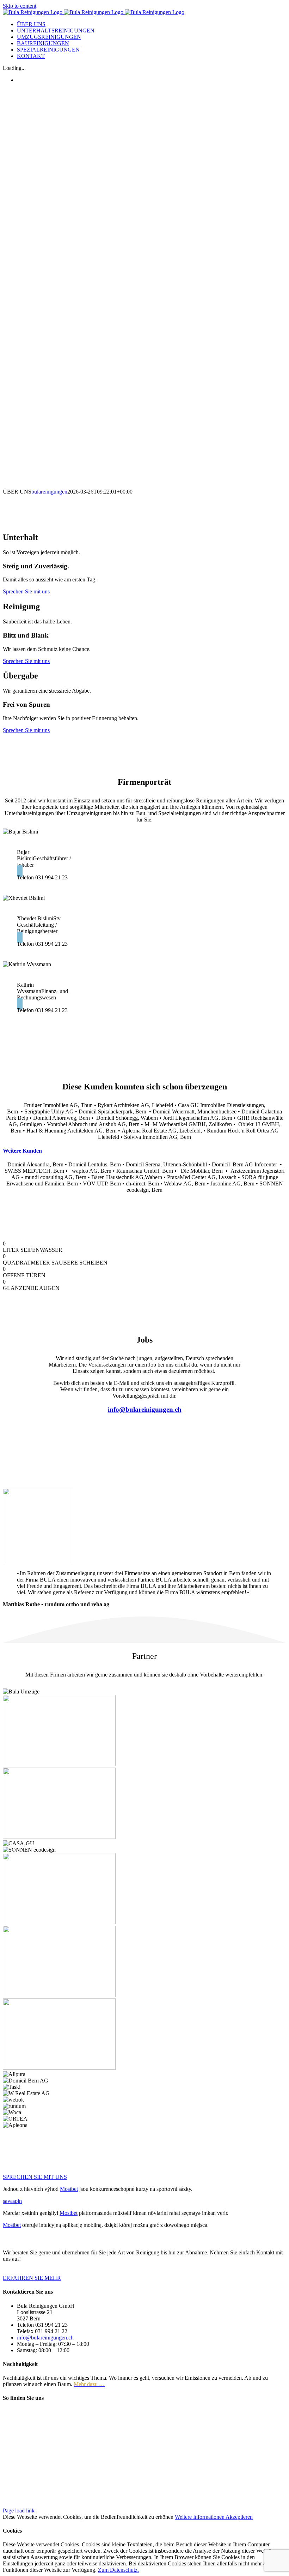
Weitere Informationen (200, 2517)
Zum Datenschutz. (118, 2570)
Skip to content (20, 6)
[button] (22, 1151)
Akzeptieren (239, 2517)
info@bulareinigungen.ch (45, 2338)
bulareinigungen (49, 492)
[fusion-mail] (20, 871)
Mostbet (69, 2189)
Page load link (19, 2511)
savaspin (12, 2201)
